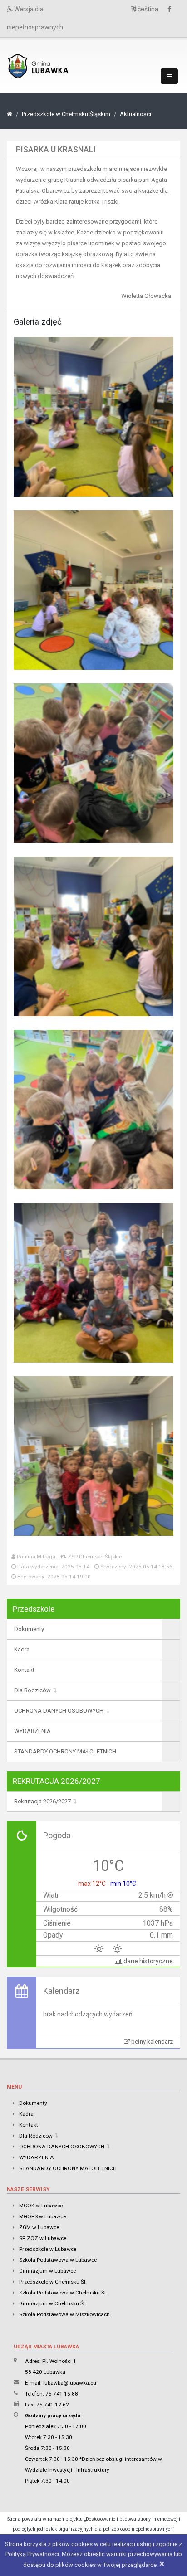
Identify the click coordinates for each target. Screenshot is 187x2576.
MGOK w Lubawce (41, 2206)
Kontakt (24, 1670)
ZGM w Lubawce (39, 2227)
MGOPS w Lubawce (42, 2216)
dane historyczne (148, 1961)
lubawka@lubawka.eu (70, 2383)
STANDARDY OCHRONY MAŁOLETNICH (65, 1751)
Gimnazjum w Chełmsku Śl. (53, 2303)
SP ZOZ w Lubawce (43, 2238)
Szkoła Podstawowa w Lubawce (58, 2260)
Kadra (22, 1649)
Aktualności (135, 114)
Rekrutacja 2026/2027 (42, 1801)
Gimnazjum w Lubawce (47, 2271)
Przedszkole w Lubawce (48, 2249)
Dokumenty (29, 1629)
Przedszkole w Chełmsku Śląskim (66, 114)
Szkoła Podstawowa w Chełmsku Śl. (63, 2293)
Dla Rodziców (32, 1690)
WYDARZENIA (32, 1731)
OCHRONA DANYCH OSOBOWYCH (59, 1711)
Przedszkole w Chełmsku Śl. (53, 2282)
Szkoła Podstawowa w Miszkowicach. (65, 2314)
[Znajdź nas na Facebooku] (172, 9)
